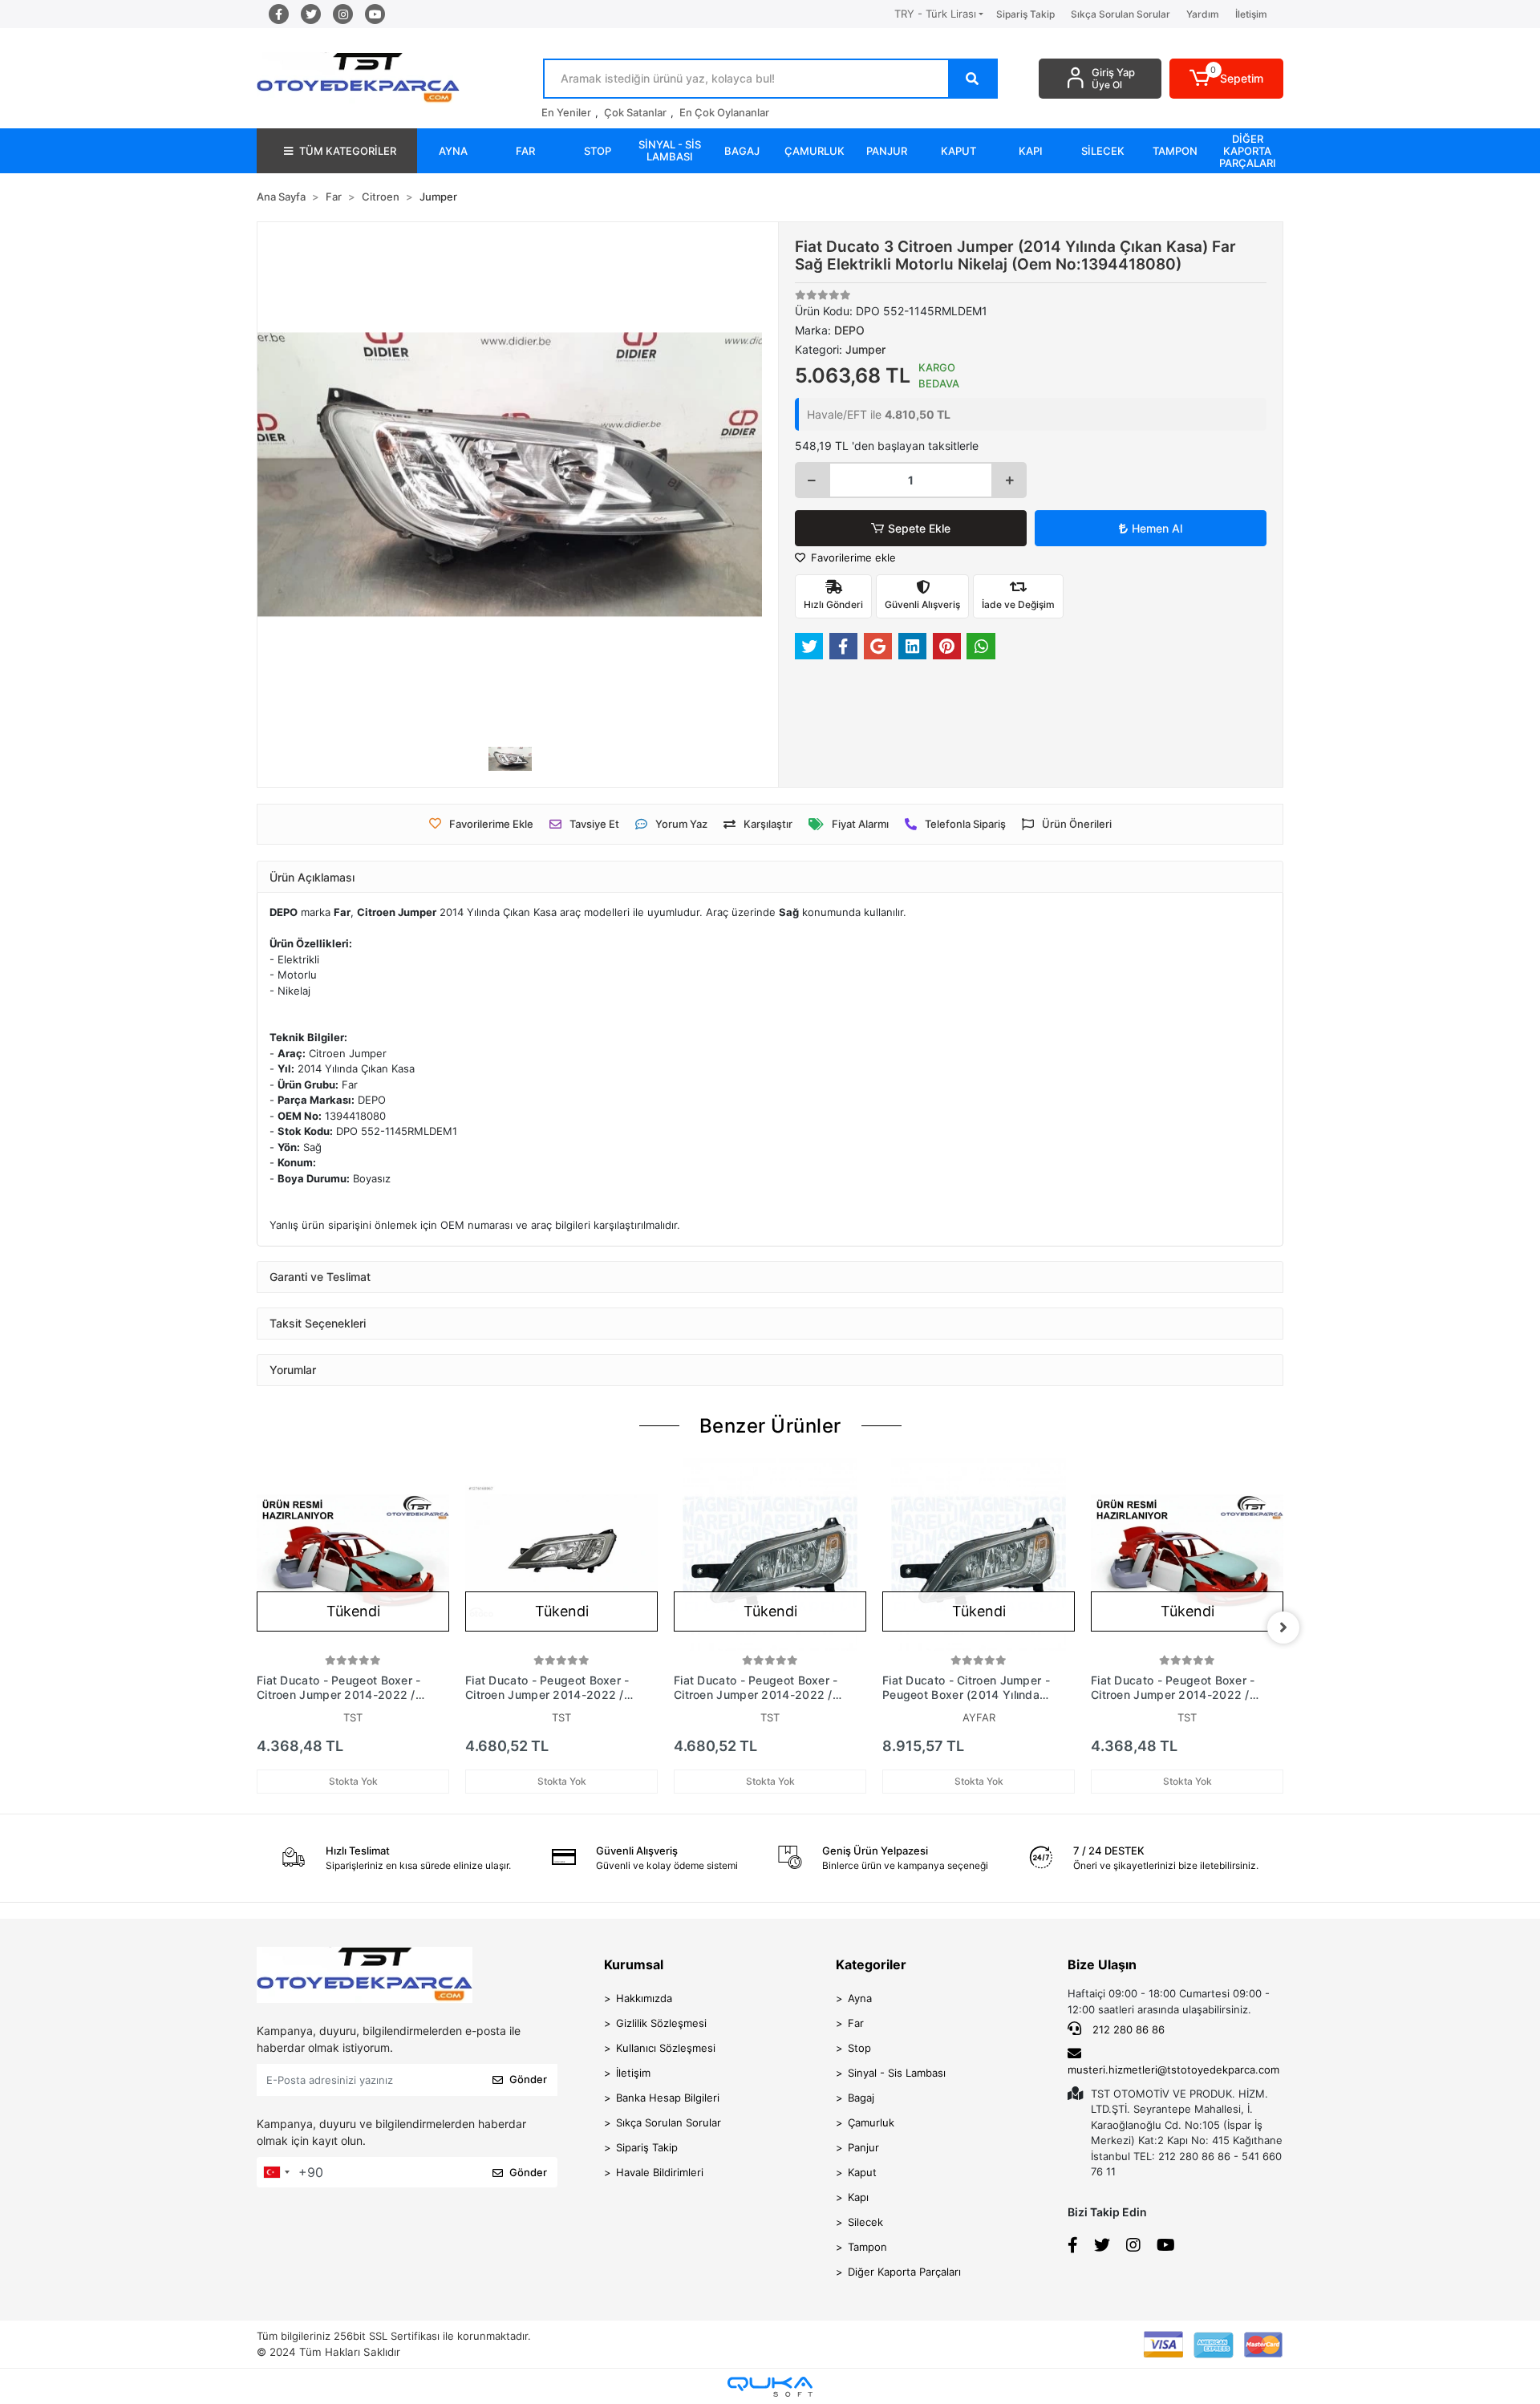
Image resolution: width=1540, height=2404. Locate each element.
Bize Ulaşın (1102, 1964)
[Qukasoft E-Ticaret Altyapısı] (770, 2387)
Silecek (865, 2222)
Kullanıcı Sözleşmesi (666, 2048)
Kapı (858, 2197)
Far (856, 2023)
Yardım (1203, 14)
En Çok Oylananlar (724, 112)
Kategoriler (871, 1964)
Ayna (860, 1998)
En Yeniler (566, 112)
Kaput (862, 2172)
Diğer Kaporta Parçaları (904, 2272)
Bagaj (861, 2098)
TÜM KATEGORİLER (348, 151)
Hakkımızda (644, 1998)
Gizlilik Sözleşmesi (661, 2023)
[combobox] (276, 2172)
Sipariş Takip (1025, 14)
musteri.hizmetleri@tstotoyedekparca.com (1173, 2070)
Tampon (867, 2247)
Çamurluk (871, 2122)
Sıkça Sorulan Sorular (1121, 14)
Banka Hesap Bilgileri (668, 2098)
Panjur (863, 2147)
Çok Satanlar (635, 112)
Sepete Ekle (919, 528)
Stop (859, 2048)
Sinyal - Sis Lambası (897, 2073)
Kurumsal (634, 1964)
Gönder (528, 2079)
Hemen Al (1157, 528)
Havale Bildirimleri (660, 2172)
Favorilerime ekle (852, 557)
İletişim (1251, 14)
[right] (1283, 1628)
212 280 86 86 (1127, 2029)
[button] (1227, 79)
